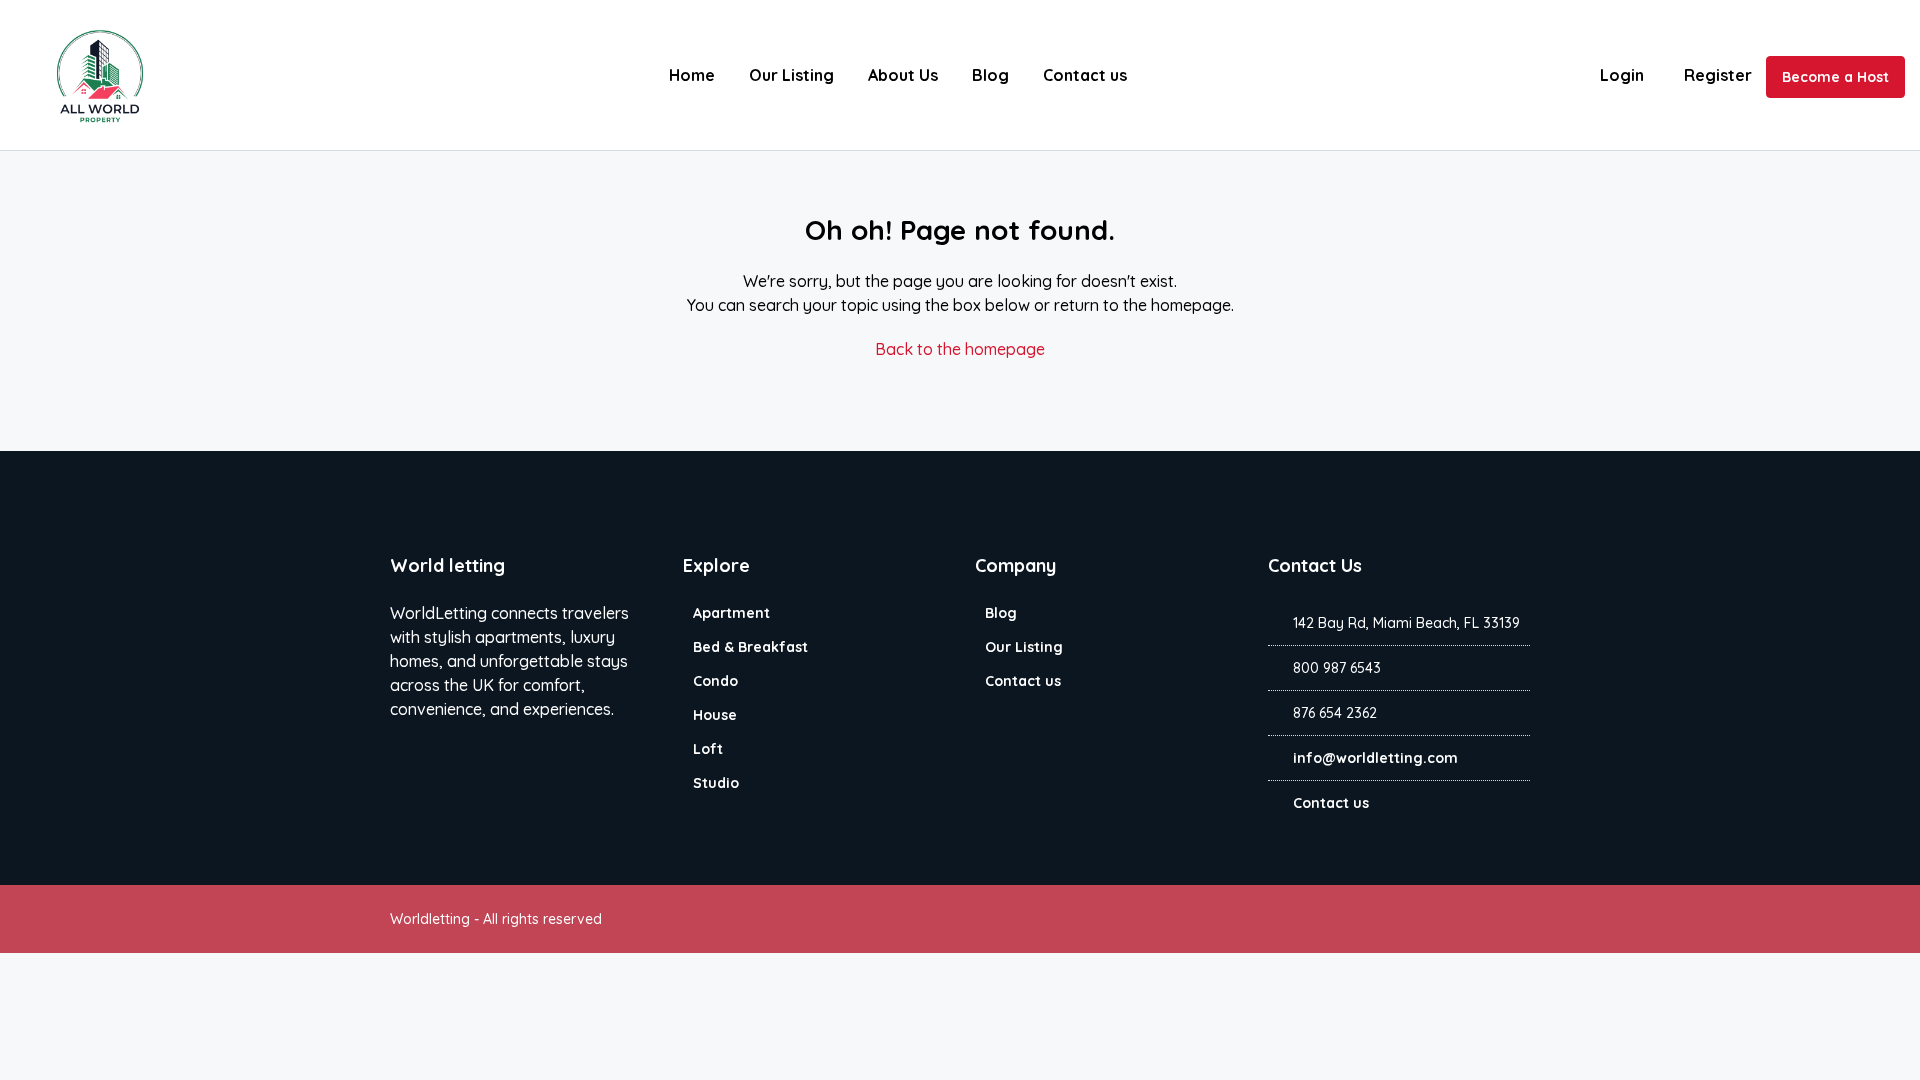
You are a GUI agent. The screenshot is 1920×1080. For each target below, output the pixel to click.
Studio (716, 783)
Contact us (1085, 75)
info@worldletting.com (1375, 758)
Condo (715, 681)
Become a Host (1835, 77)
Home (692, 75)
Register (1718, 75)
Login (1622, 75)
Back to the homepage (960, 349)
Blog (990, 75)
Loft (708, 749)
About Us (903, 75)
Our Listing (791, 75)
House (715, 715)
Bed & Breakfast (750, 647)
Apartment (731, 613)
